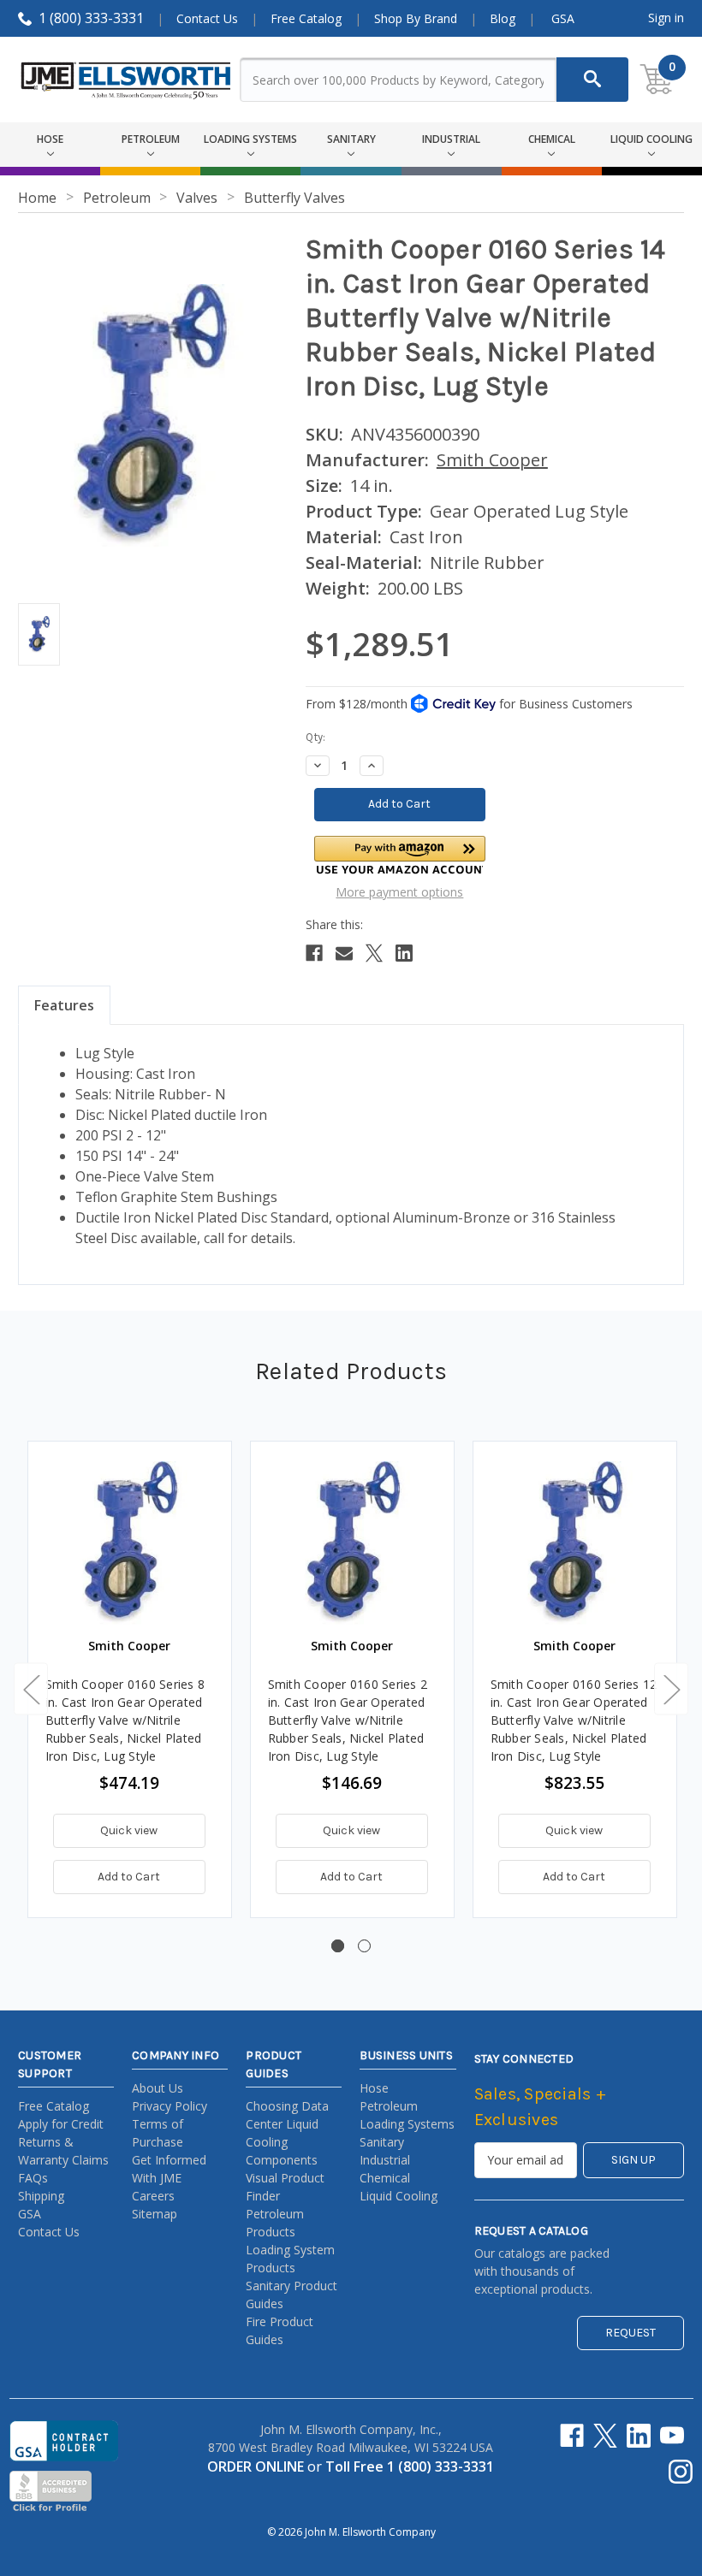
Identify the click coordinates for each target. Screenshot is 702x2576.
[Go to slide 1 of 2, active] (338, 1946)
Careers (153, 2196)
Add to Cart (129, 1877)
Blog (503, 18)
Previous (31, 1688)
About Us (158, 2088)
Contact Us (207, 18)
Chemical (385, 2178)
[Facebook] (314, 953)
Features (64, 1005)
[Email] (344, 953)
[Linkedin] (404, 953)
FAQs (33, 2178)
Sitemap (155, 2214)
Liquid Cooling (399, 2196)
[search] (592, 80)
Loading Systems (407, 2124)
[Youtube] (672, 2436)
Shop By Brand (416, 18)
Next (671, 1688)
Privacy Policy (170, 2106)
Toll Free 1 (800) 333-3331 (410, 2466)
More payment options (399, 892)
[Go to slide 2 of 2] (364, 1946)
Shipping (41, 2196)
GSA (563, 18)
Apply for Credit (61, 2124)
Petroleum (389, 2106)
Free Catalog (306, 18)
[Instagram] (681, 2472)
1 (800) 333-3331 (91, 18)
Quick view (129, 1830)
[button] (400, 855)
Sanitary (382, 2142)
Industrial (385, 2160)
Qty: (315, 737)
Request (631, 2333)
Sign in (666, 18)
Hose (374, 2088)
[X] (374, 953)
